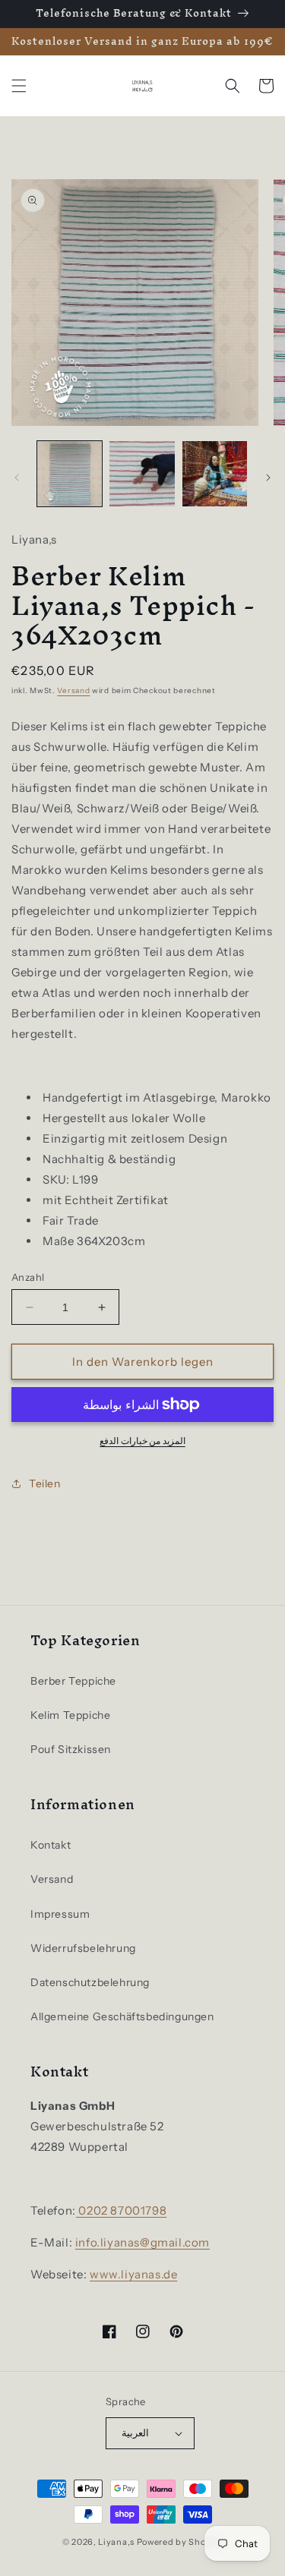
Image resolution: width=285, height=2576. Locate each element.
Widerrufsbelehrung (83, 1948)
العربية (135, 2433)
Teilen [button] (45, 1483)
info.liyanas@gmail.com (142, 2242)
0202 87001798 (121, 2210)
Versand (73, 691)
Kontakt (51, 1845)
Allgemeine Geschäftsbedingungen (122, 2016)
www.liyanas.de (133, 2274)
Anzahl (28, 1277)
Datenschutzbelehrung (90, 1982)
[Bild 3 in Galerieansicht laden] (215, 473)
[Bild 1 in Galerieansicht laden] (70, 473)
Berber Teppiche (73, 1681)
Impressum (60, 1914)
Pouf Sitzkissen (71, 1749)
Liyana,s (116, 2542)
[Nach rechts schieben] (268, 478)
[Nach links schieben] (17, 478)
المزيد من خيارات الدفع (142, 1441)
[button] (19, 86)
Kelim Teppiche (70, 1715)
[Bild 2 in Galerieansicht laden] (142, 473)
